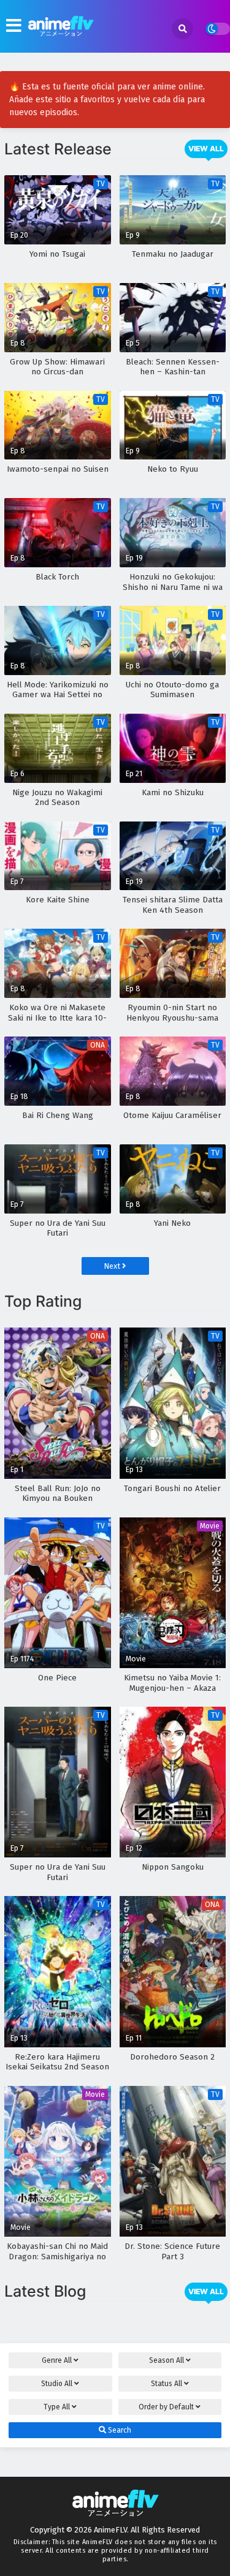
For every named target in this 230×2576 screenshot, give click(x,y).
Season (167, 2360)
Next (113, 1266)
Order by (166, 2407)
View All (206, 149)
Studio (57, 2384)
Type (57, 2407)
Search (119, 2430)
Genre (57, 2360)
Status (167, 2384)
